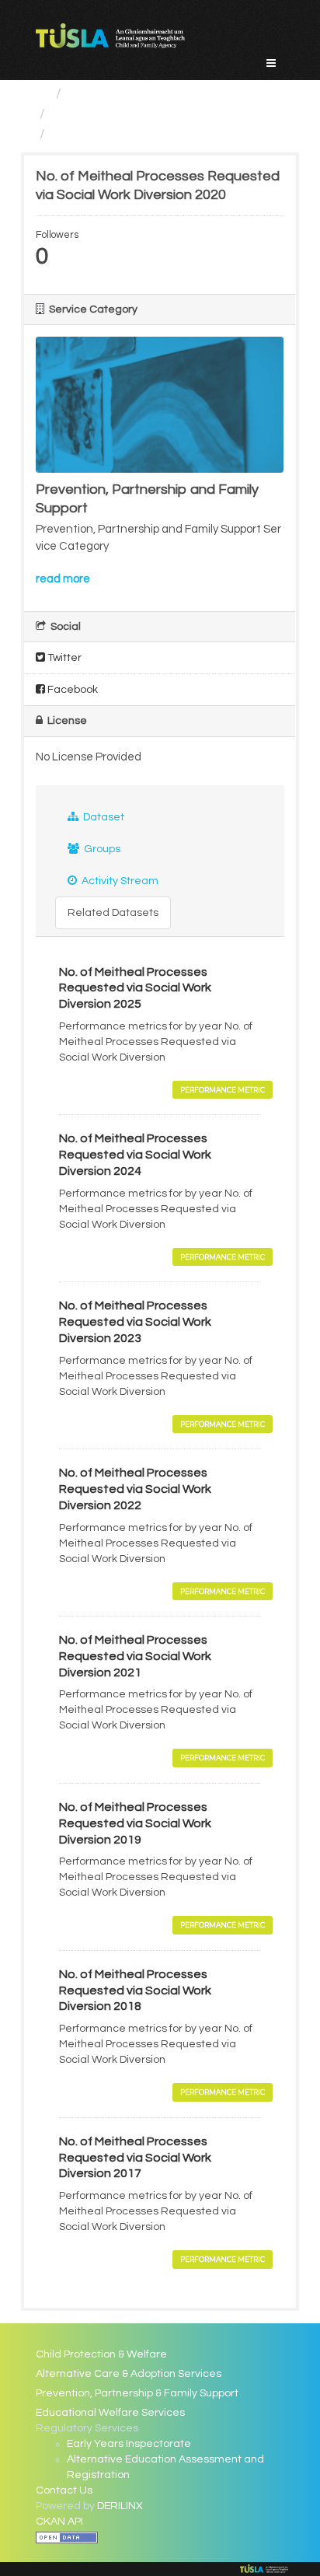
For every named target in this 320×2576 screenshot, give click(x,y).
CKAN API (59, 2522)
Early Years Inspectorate (129, 2444)
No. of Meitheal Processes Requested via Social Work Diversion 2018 (135, 1991)
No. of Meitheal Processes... (140, 134)
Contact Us (64, 2490)
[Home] (42, 94)
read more (63, 579)
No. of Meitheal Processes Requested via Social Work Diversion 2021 (135, 1656)
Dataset (103, 817)
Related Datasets (113, 913)
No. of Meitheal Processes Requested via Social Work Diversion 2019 (135, 1823)
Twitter (63, 658)
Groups (101, 849)
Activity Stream (119, 881)
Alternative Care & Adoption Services (129, 2374)
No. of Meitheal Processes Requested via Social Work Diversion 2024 (135, 1155)
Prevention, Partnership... (131, 114)
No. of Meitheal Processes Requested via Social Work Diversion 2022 (135, 1489)
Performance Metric (223, 1090)
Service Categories (129, 94)
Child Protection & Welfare (101, 2354)
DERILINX (120, 2506)
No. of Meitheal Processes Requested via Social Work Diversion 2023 (135, 1322)
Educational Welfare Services (110, 2413)
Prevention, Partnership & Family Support (137, 2393)
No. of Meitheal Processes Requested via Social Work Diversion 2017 (135, 2158)
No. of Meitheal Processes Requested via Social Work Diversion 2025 (135, 988)
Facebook (71, 690)
